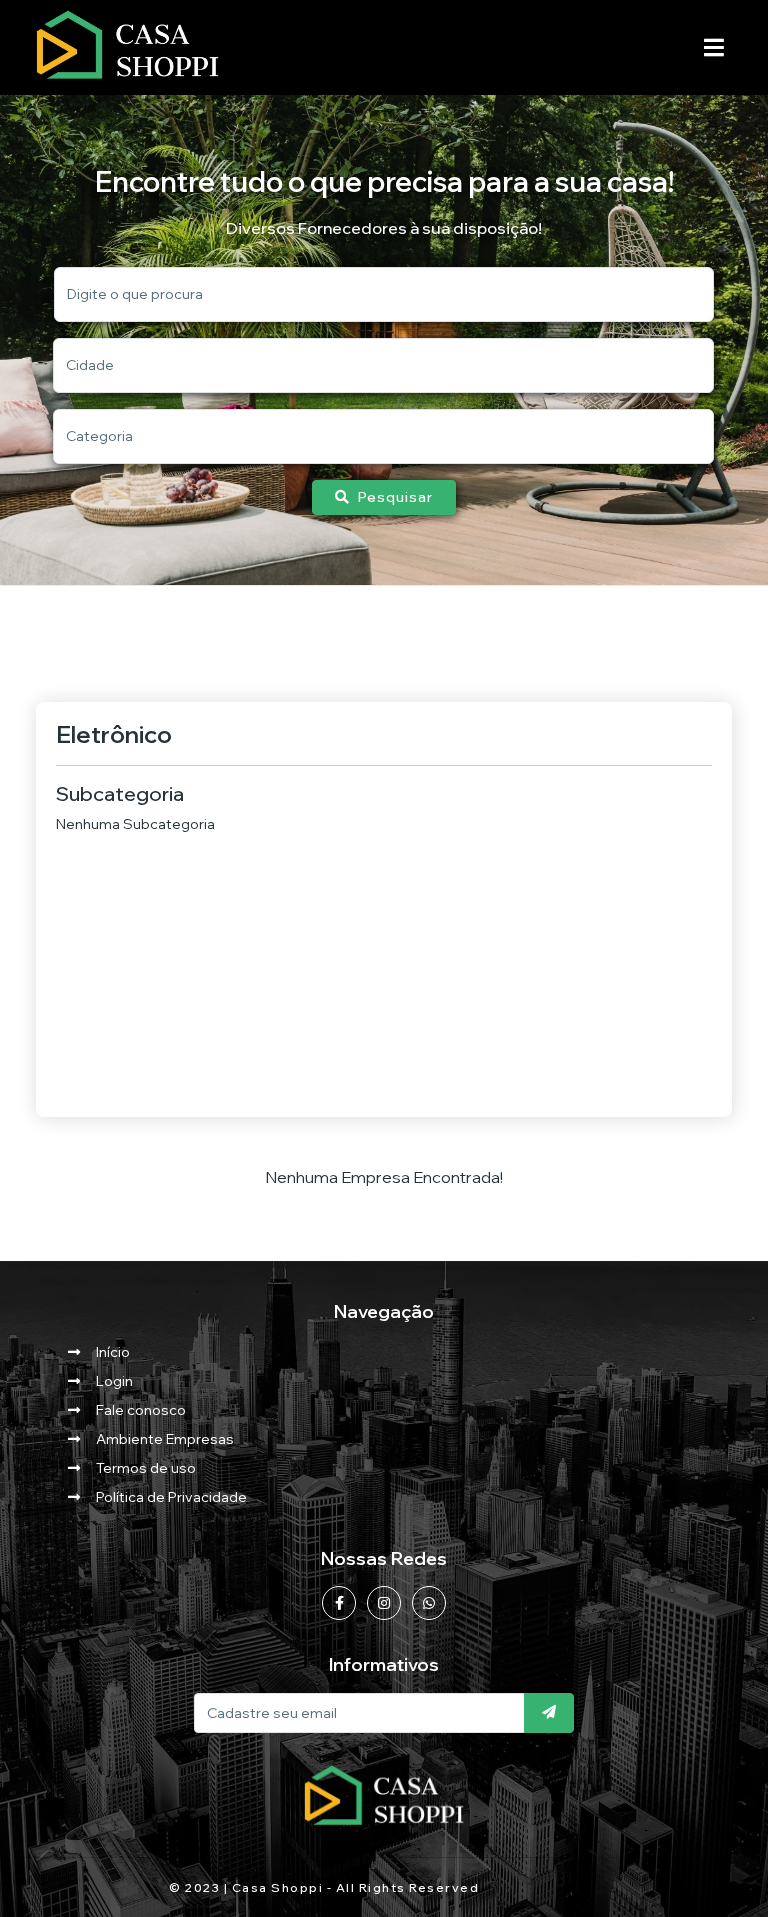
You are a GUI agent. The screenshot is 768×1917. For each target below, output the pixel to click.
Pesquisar (395, 497)
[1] (549, 1713)
